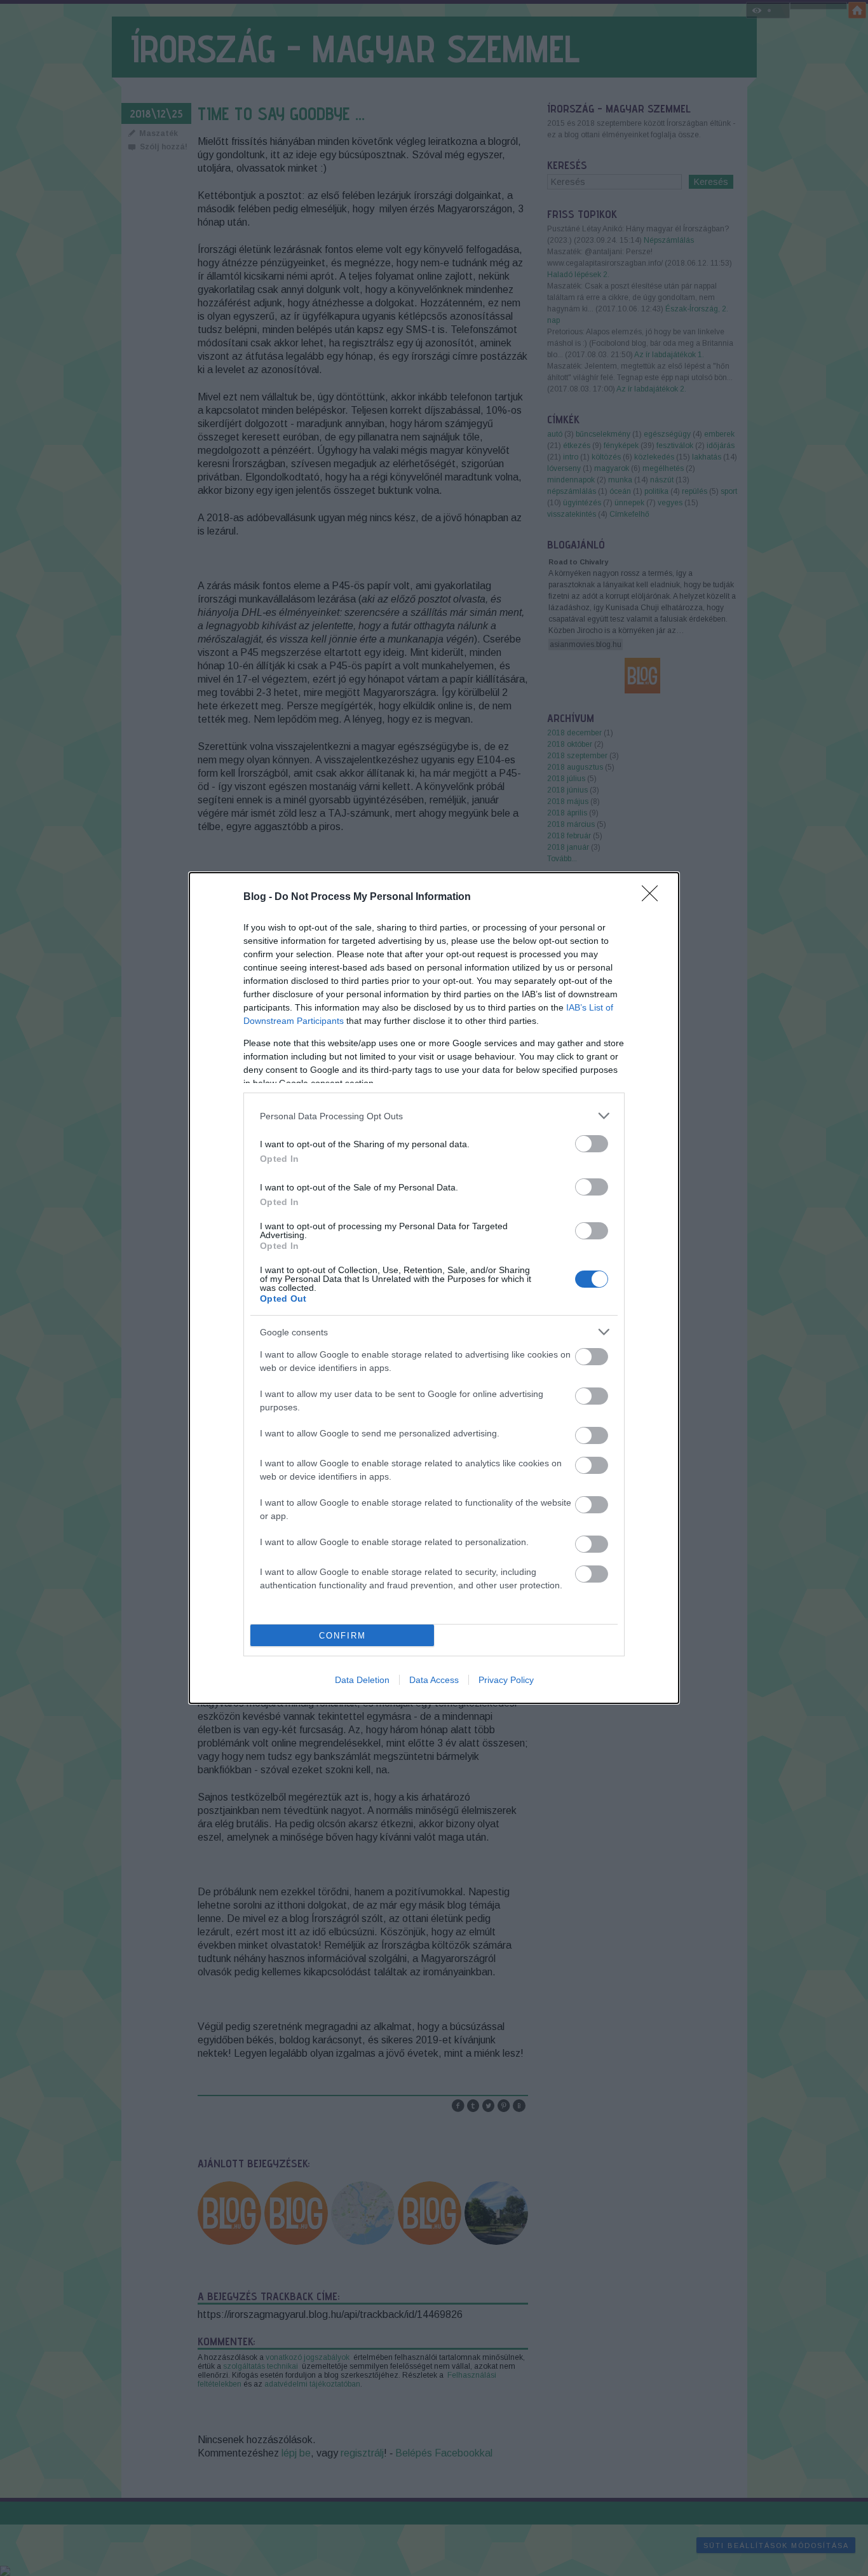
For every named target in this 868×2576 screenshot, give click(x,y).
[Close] (654, 897)
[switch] (592, 1144)
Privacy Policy (506, 1680)
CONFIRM (342, 1636)
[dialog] (434, 1288)
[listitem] (434, 1116)
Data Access (434, 1680)
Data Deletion (362, 1680)
